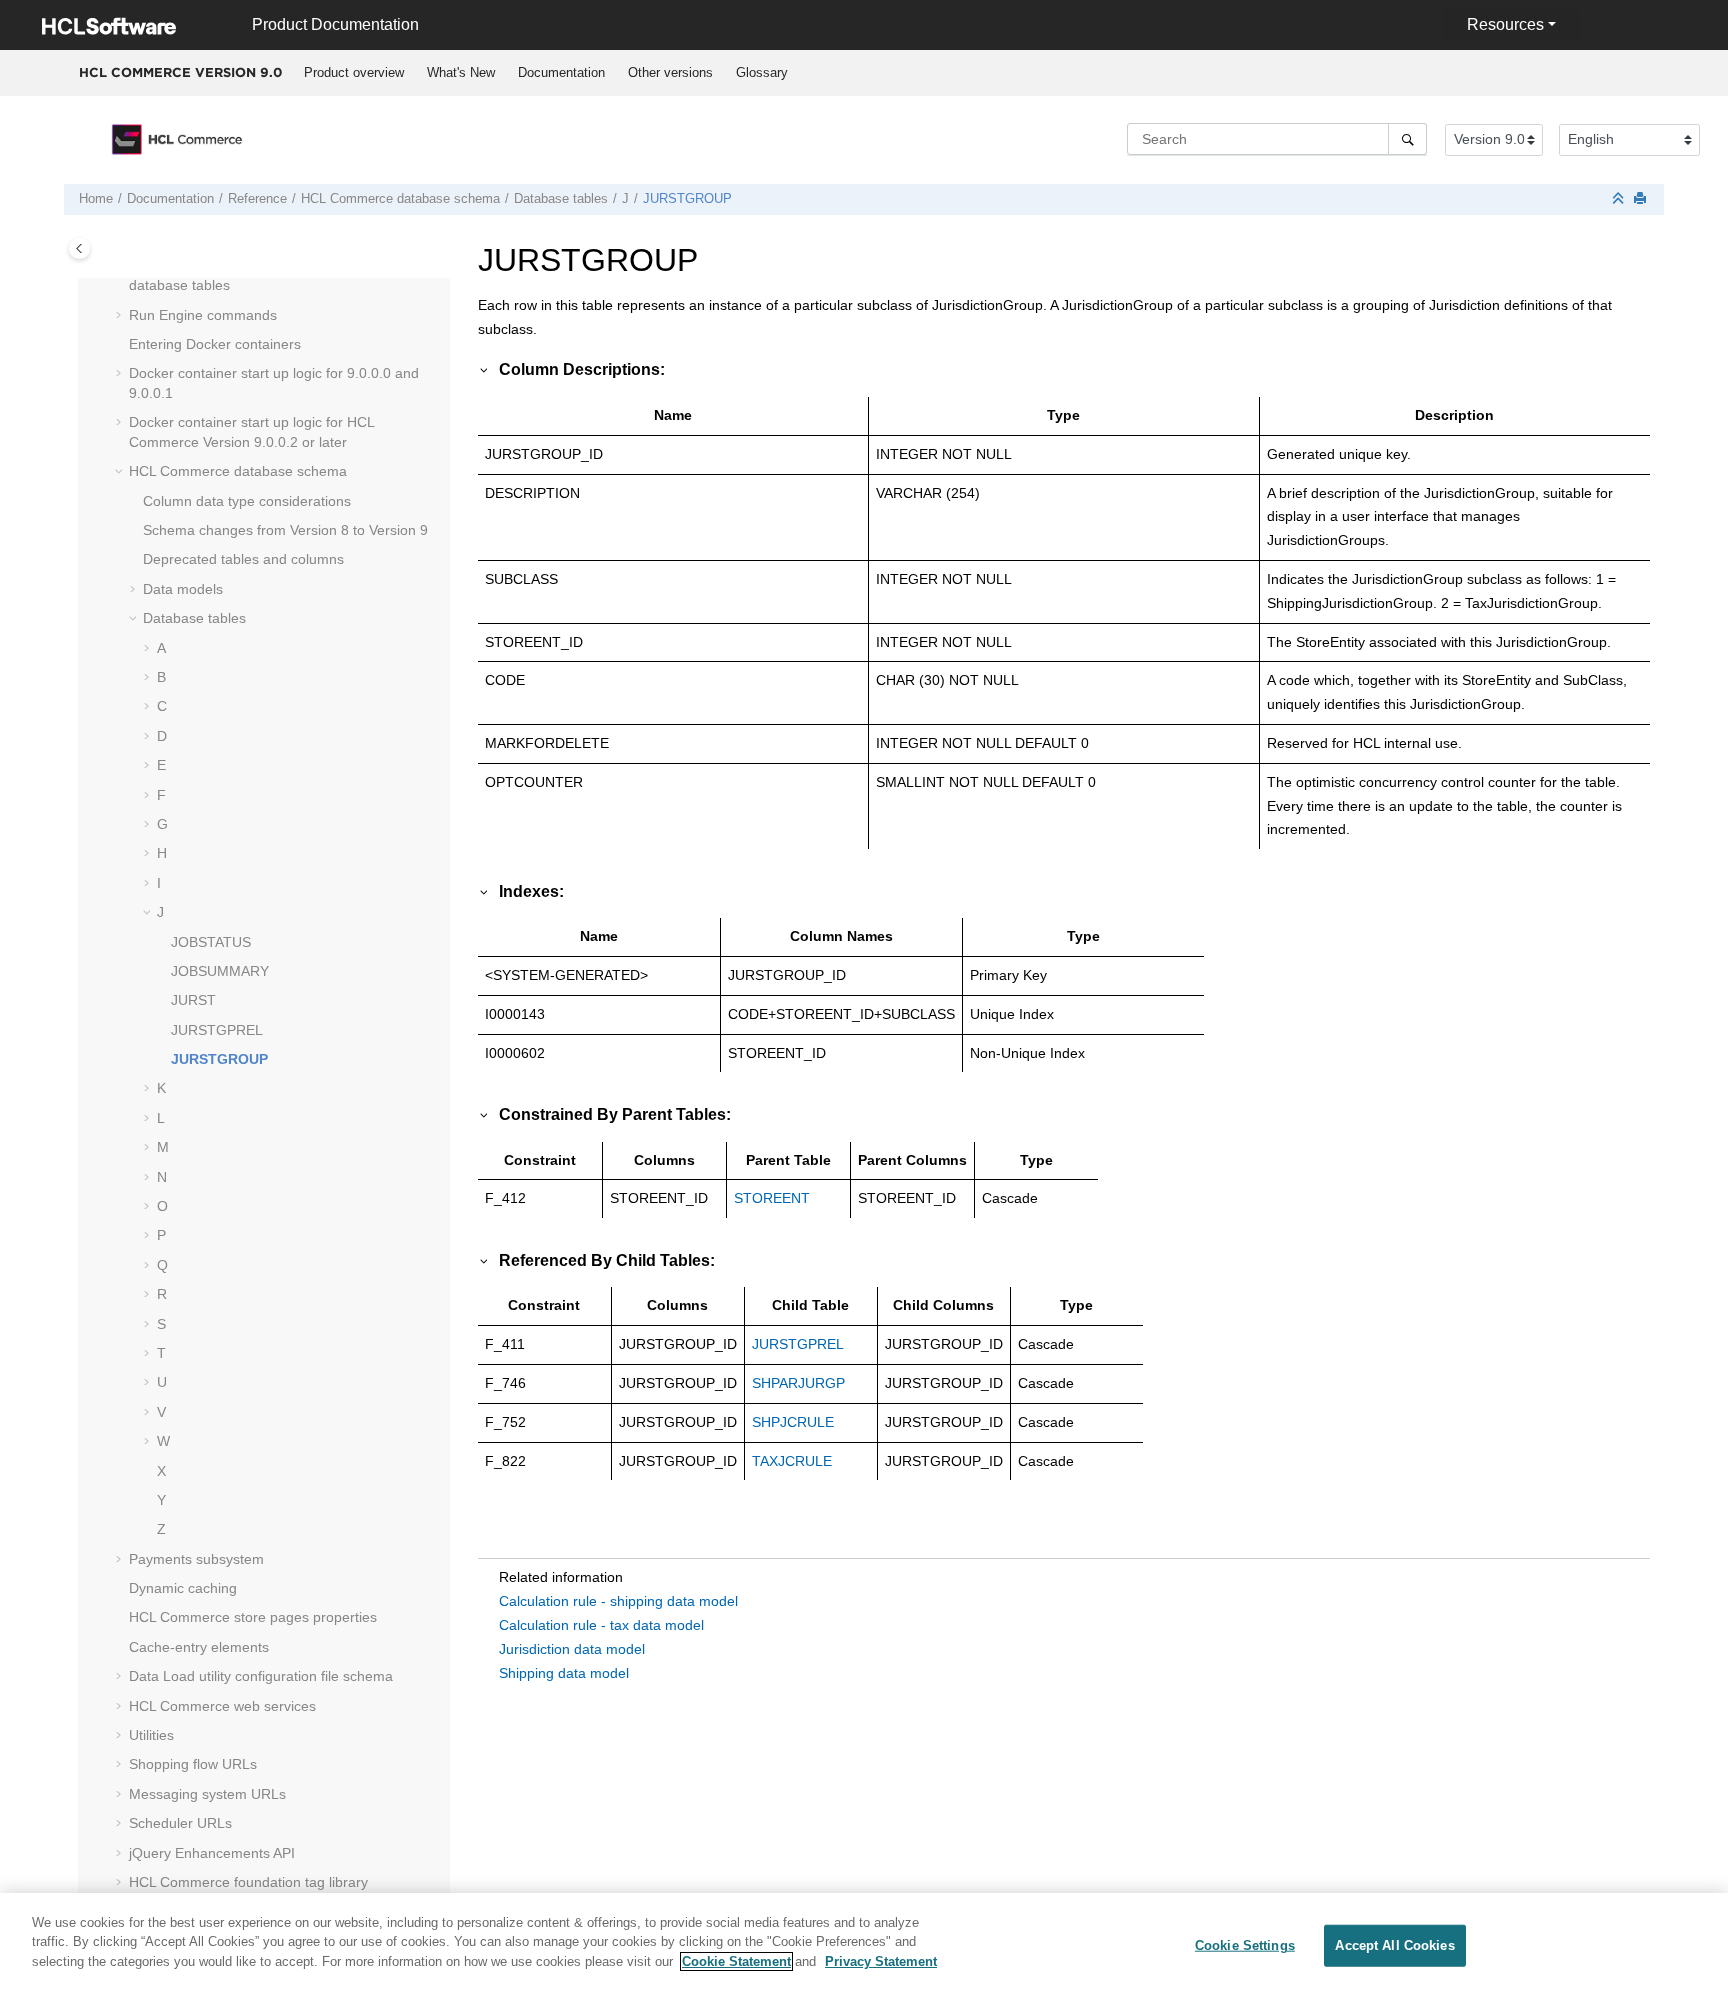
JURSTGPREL (217, 1030)
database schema (400, 199)
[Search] (1407, 139)
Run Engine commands (203, 315)
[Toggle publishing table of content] (79, 248)
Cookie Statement (736, 1961)
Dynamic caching (183, 1588)
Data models (183, 589)
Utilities (151, 1735)
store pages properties (253, 1617)
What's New (461, 72)
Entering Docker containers (215, 344)
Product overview (354, 72)
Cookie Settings (1245, 1945)
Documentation (561, 72)
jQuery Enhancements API (212, 1853)
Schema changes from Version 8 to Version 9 (285, 530)
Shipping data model (564, 1673)
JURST (193, 1000)
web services (222, 1706)
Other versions (670, 72)
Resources (1505, 24)
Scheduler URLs (180, 1823)
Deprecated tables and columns (243, 559)
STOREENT (772, 1198)
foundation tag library (248, 1882)
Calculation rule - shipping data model (618, 1601)
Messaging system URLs (207, 1794)
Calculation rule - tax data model (601, 1625)
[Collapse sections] (1620, 199)
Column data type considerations (247, 501)
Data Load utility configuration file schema (261, 1676)
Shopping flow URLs (193, 1764)
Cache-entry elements (199, 1647)
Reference (257, 199)
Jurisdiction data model (572, 1649)
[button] (121, 316)
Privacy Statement (881, 1961)
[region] (864, 1944)
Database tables (561, 199)
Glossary (762, 72)
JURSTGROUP (687, 199)
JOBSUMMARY (220, 971)
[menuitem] (353, 73)
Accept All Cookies (1394, 1945)
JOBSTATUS (211, 942)
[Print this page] (1642, 199)
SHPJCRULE (793, 1422)
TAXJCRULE (792, 1461)
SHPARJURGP (798, 1383)
